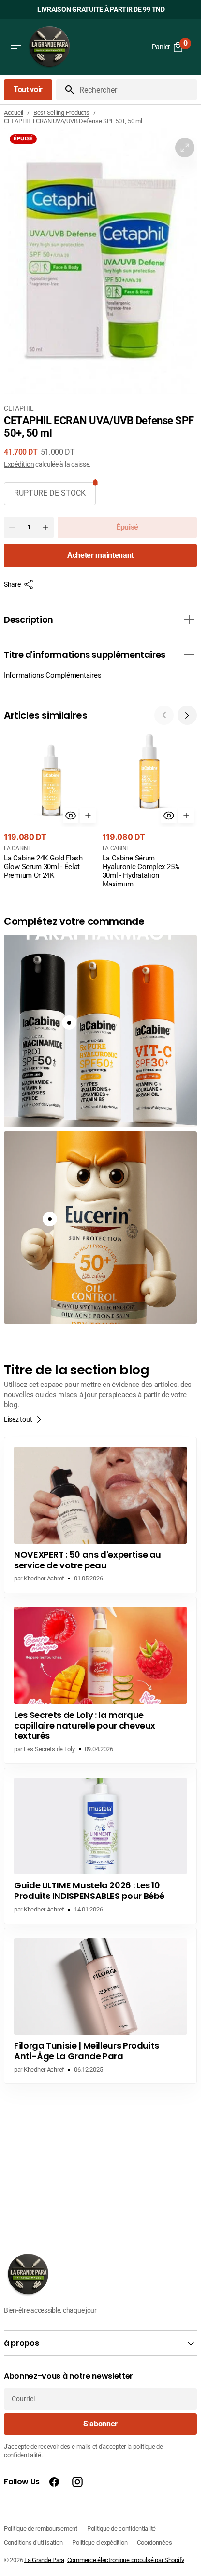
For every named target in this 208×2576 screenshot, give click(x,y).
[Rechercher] (66, 90)
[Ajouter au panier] (88, 816)
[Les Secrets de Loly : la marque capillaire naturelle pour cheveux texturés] (100, 1680)
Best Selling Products (61, 113)
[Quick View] (71, 816)
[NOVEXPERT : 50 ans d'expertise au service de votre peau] (100, 1515)
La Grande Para (44, 2560)
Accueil (14, 113)
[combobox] (136, 90)
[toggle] (189, 620)
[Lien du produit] (51, 807)
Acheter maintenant (100, 555)
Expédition (19, 464)
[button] (15, 47)
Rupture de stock (50, 493)
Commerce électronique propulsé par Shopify (126, 2560)
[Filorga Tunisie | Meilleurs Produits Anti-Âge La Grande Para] (100, 2006)
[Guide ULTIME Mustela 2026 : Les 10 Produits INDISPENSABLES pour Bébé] (100, 1846)
